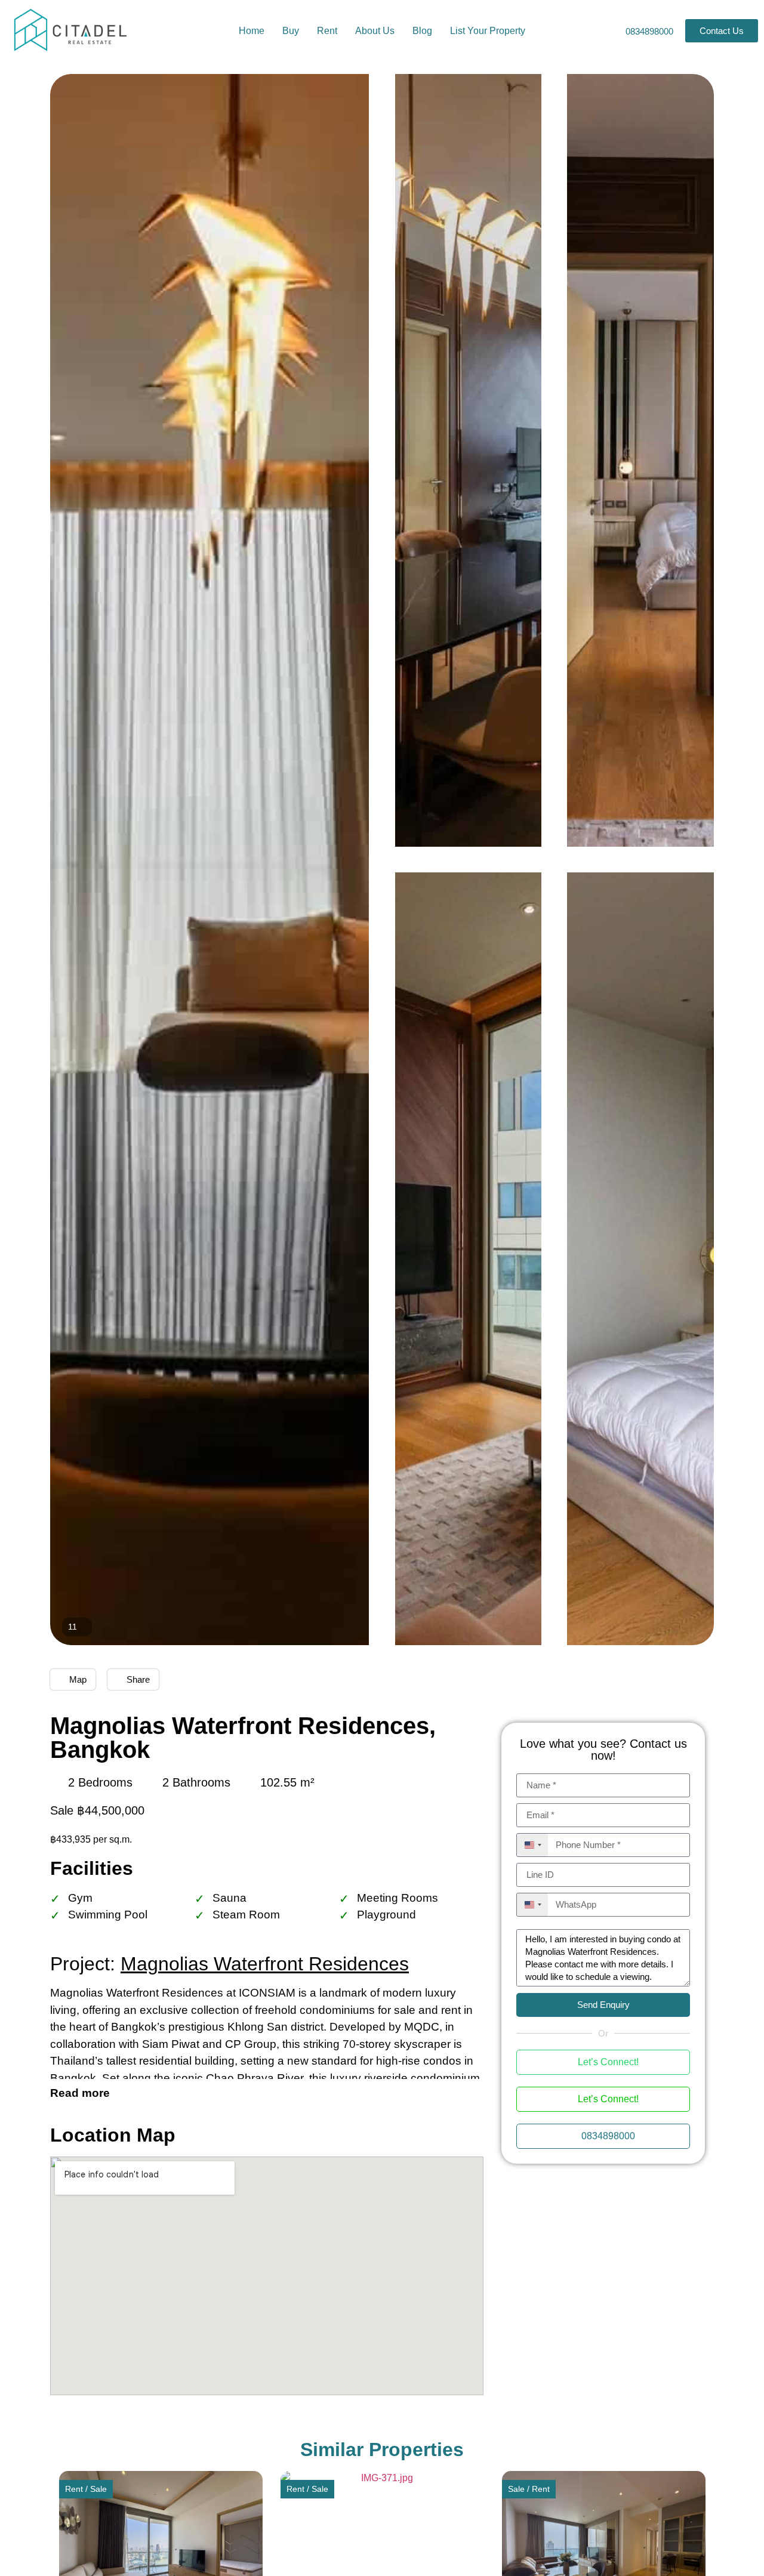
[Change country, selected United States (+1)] (532, 1845)
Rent (327, 31)
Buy (291, 31)
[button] (71, 2548)
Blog (422, 31)
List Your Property (488, 31)
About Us (375, 31)
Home (252, 31)
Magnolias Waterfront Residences (265, 1964)
